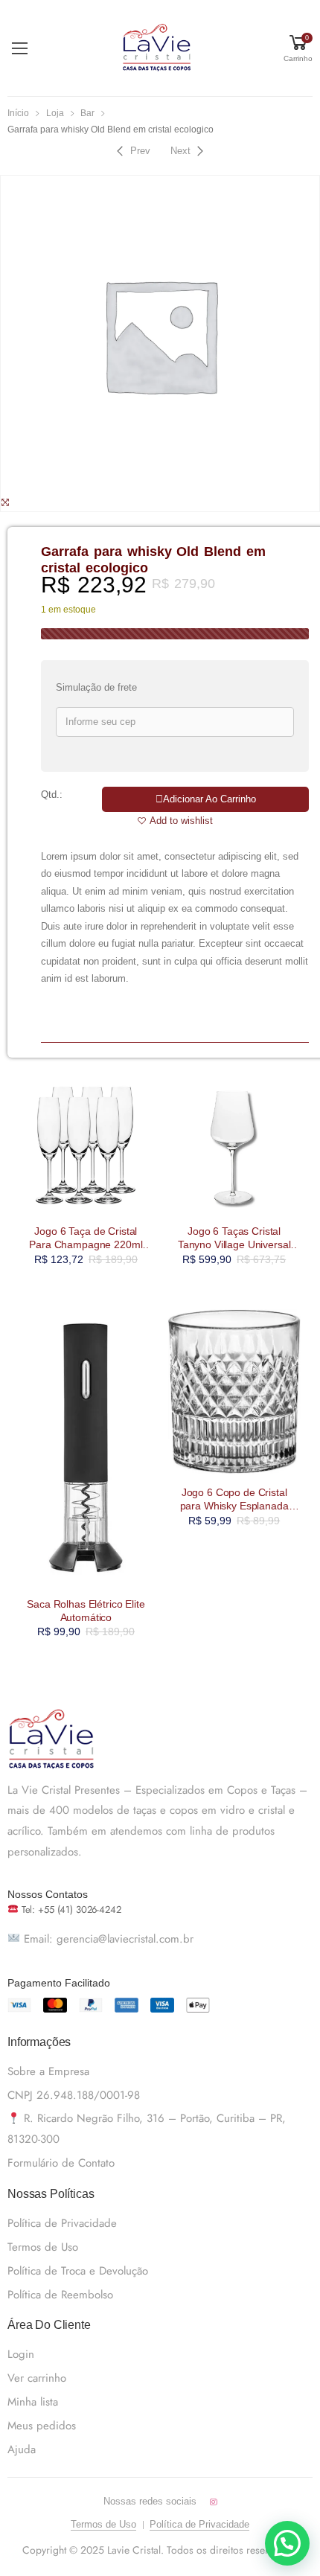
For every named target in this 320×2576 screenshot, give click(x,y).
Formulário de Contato (61, 2163)
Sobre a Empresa (48, 2071)
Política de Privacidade (62, 2223)
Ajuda (22, 2449)
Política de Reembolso (60, 2295)
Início (18, 113)
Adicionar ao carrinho (209, 799)
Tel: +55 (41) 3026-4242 (70, 1909)
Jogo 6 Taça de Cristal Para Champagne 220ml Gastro (86, 1244)
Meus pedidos (42, 2426)
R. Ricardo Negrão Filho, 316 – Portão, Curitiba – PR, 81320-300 (147, 2129)
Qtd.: (52, 795)
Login (21, 2354)
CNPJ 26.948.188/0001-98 (74, 2095)
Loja (55, 113)
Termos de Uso (43, 2247)
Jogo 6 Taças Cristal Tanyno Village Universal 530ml (234, 1244)
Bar (87, 113)
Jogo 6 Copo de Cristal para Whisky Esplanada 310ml (234, 1506)
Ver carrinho (37, 2378)
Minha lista (33, 2402)
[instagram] (213, 2502)
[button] (287, 2543)
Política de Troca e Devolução (78, 2271)
